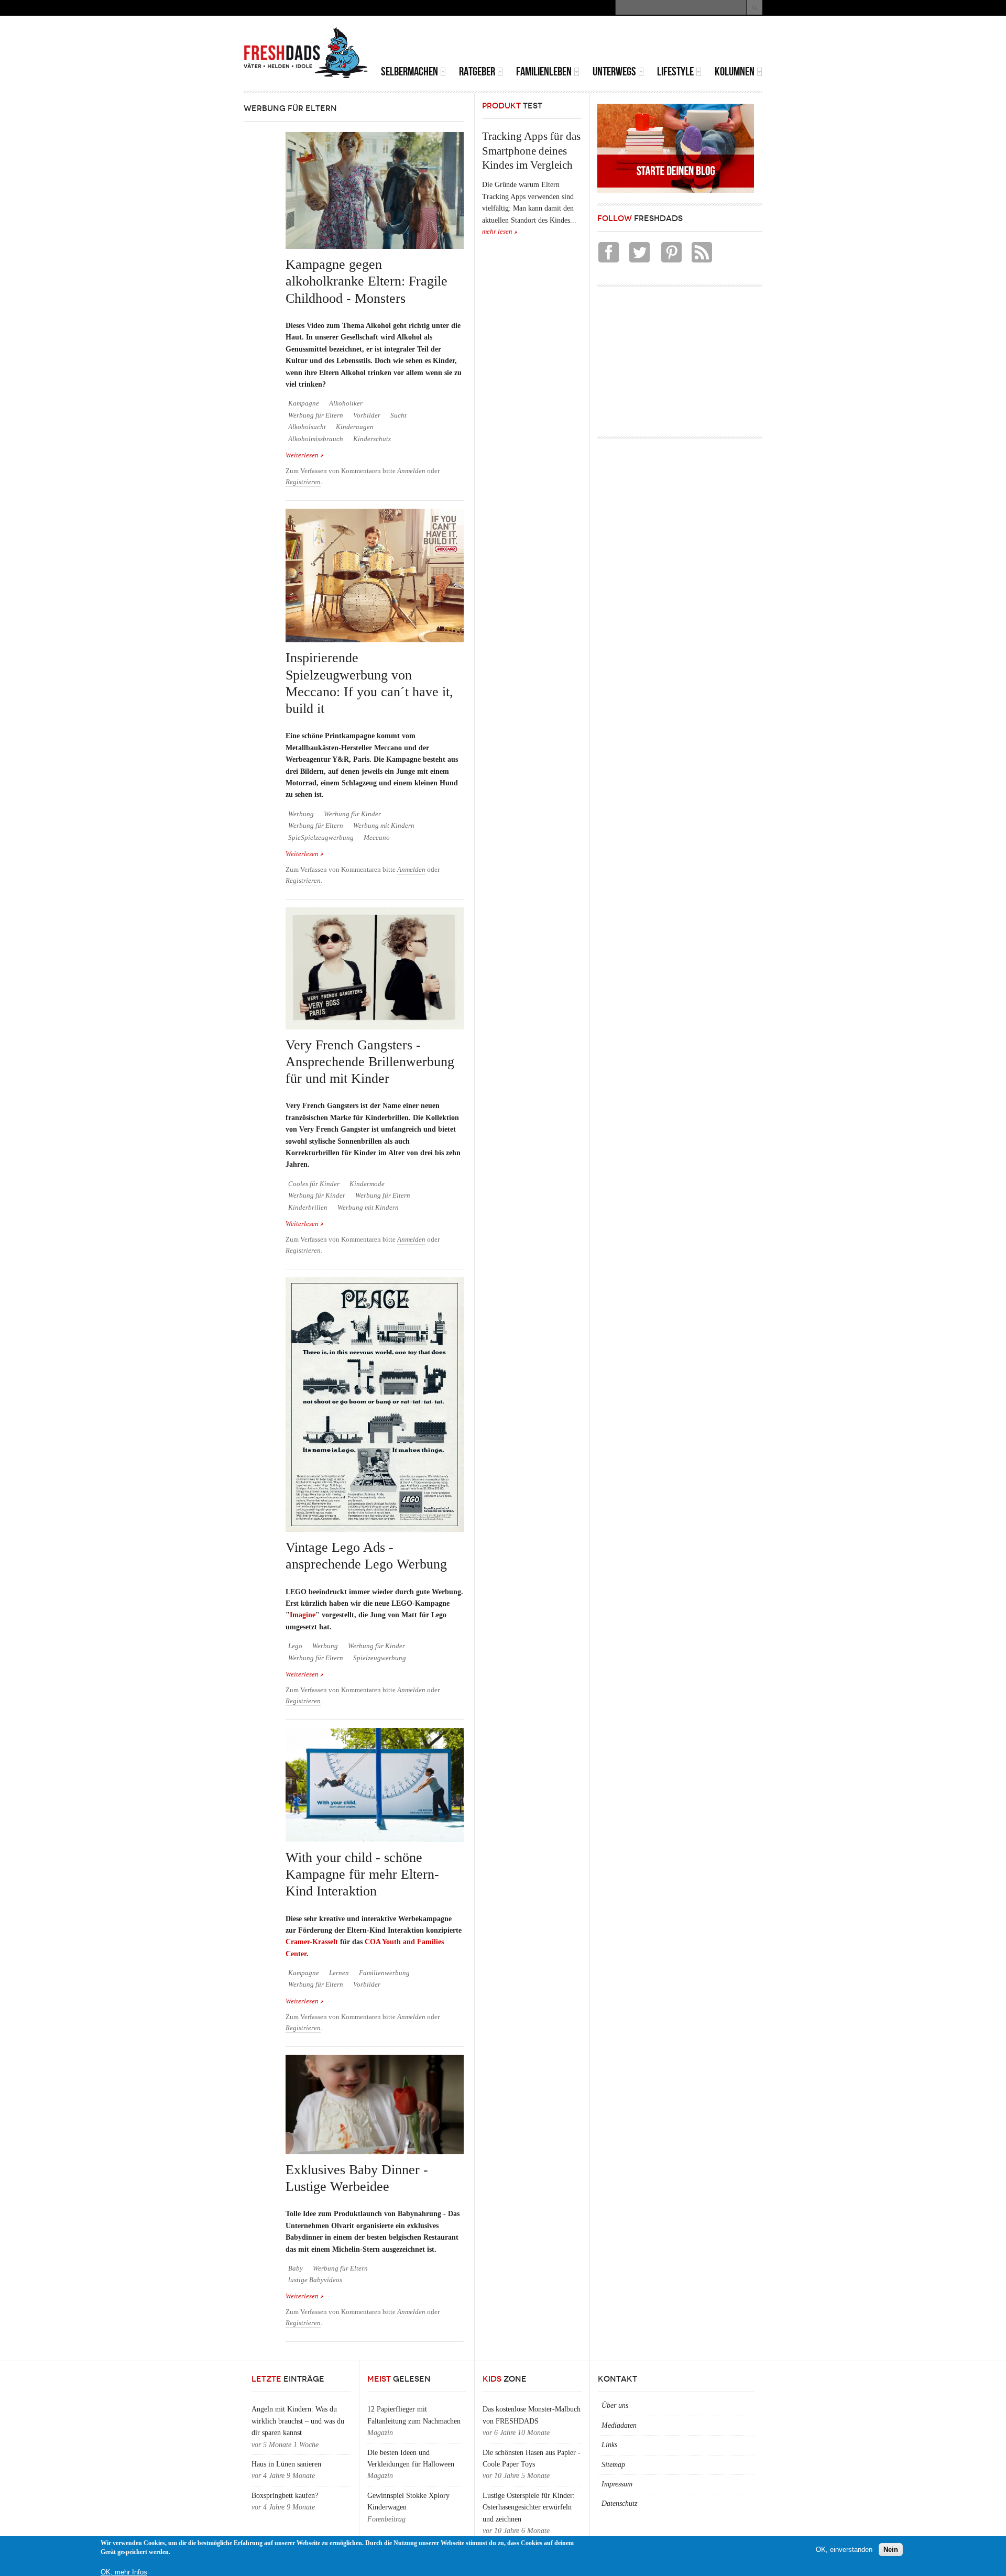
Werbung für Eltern (316, 415)
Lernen (339, 1973)
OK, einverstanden (844, 2550)
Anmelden (411, 471)
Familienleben (544, 72)
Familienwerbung (384, 1973)
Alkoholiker (346, 403)
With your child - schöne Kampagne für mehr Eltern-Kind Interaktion (362, 1875)
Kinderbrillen (308, 1208)
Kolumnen (735, 72)
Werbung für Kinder (352, 814)
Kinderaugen (355, 427)
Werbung (301, 814)
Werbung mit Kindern (384, 826)
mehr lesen (497, 232)
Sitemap (613, 2465)
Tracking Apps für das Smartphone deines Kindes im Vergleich (531, 151)
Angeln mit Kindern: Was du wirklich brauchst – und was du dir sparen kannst (298, 2421)
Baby (296, 2268)
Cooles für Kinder (314, 1184)
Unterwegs (614, 72)
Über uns (615, 2405)
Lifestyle (675, 72)
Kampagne (304, 403)
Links (609, 2445)
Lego (295, 1646)
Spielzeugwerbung (380, 1658)
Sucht (398, 415)
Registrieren (303, 482)
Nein (891, 2550)
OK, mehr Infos (124, 2572)
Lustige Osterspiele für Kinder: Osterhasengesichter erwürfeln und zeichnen (529, 2507)
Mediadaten (619, 2425)
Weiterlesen (305, 456)
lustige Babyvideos (315, 2280)
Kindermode (367, 1184)
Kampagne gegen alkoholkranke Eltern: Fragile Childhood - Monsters (367, 281)
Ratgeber (477, 72)
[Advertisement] (640, 42)
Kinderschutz (372, 439)
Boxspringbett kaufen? (285, 2496)
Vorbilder (367, 415)
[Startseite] (306, 53)
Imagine (303, 1615)
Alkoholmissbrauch (316, 439)
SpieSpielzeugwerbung (321, 838)
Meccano (377, 838)
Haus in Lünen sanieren (286, 2464)
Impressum (617, 2484)
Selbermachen (409, 72)
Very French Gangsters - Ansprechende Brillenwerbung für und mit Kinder (370, 1062)
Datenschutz (619, 2503)
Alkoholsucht (307, 427)
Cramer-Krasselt (312, 1942)
